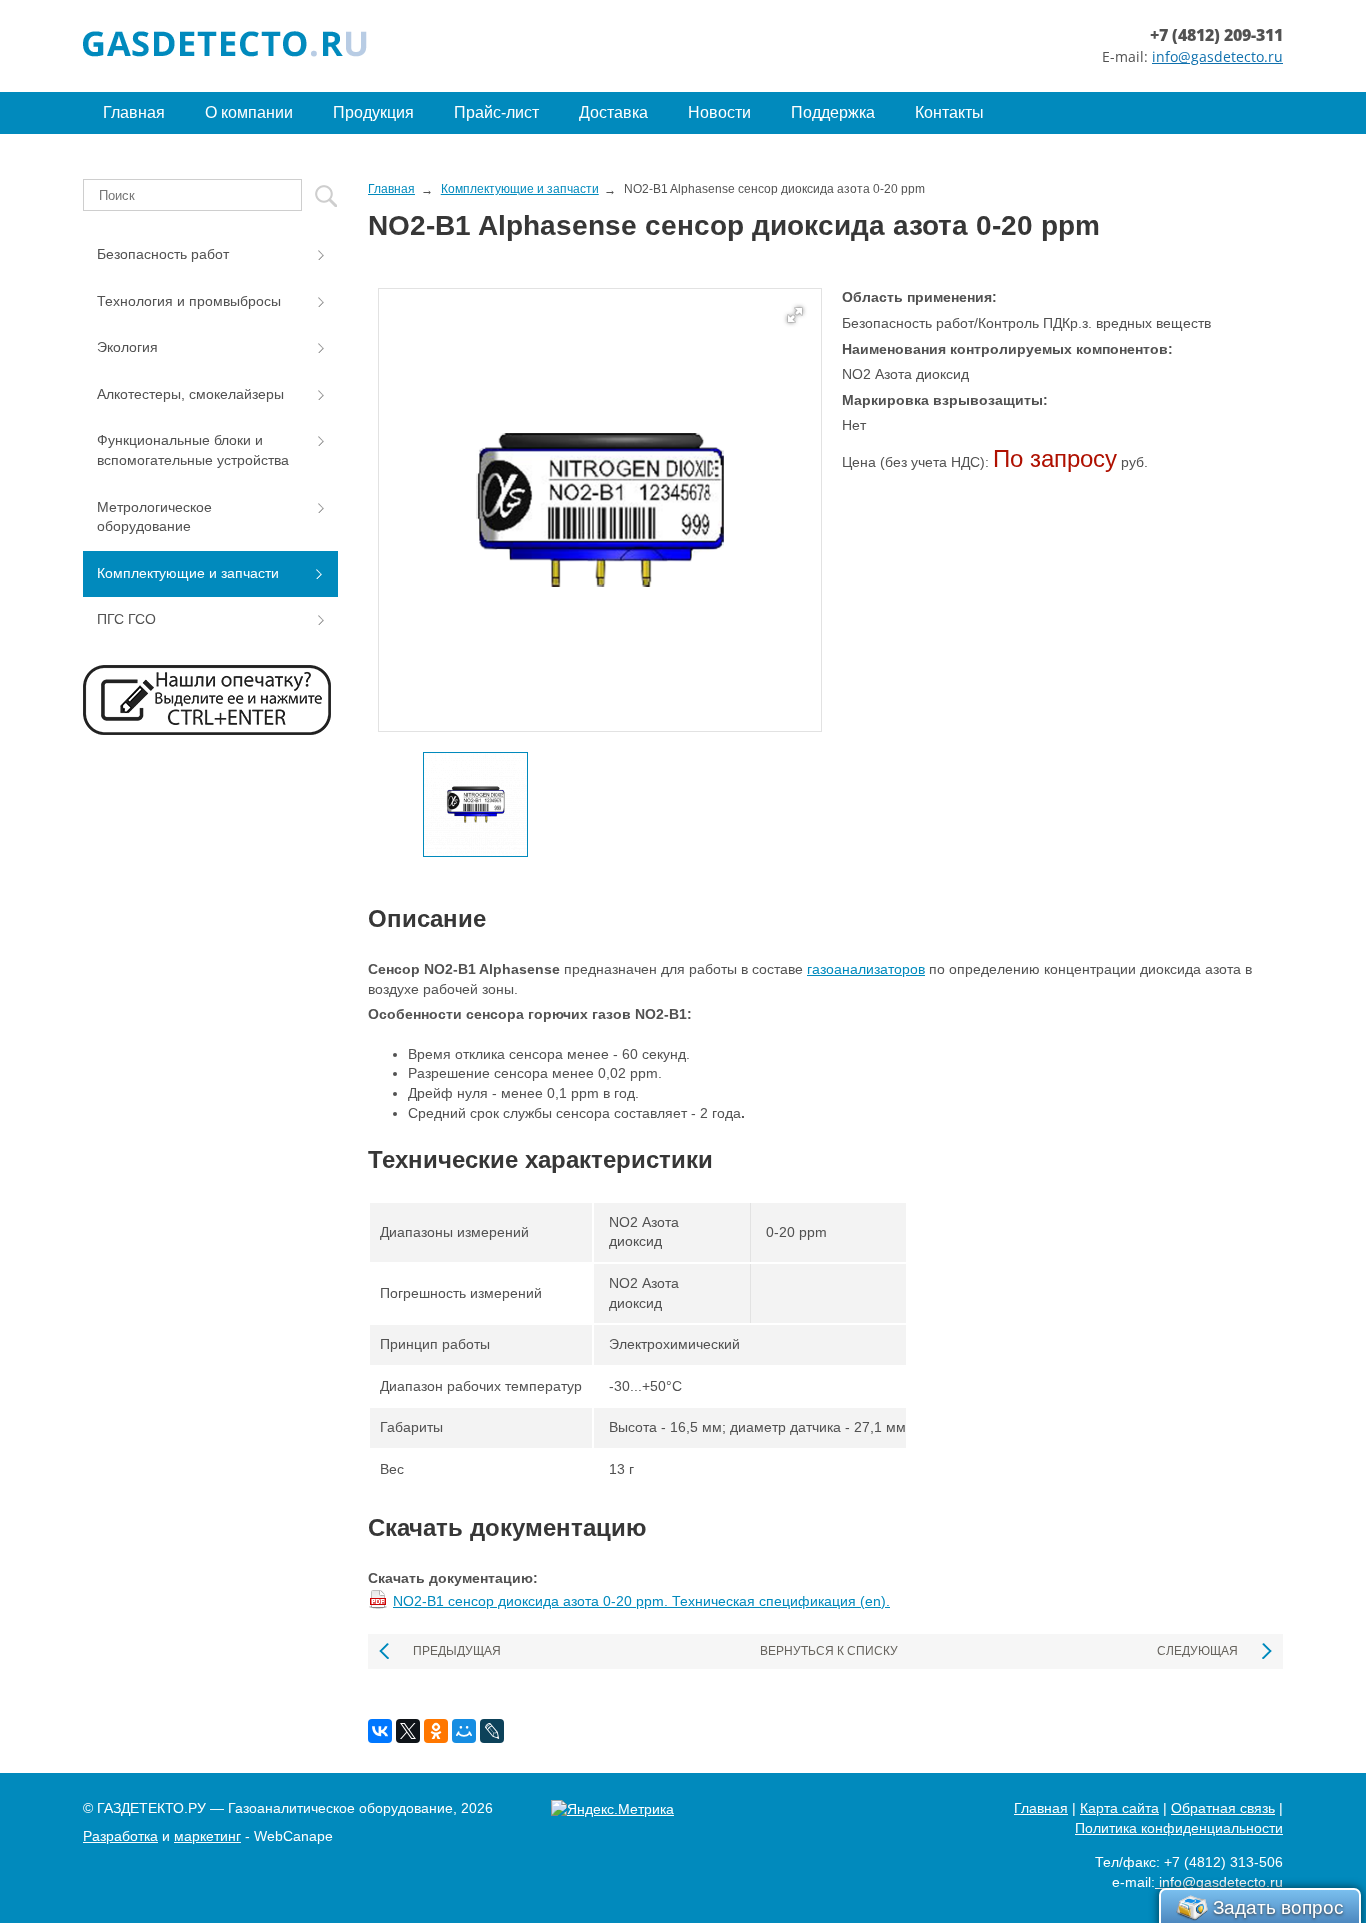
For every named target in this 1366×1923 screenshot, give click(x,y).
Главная (134, 112)
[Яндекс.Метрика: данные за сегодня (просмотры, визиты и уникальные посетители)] (612, 1810)
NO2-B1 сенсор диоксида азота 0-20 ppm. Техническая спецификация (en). (641, 1601)
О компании (249, 112)
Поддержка (833, 112)
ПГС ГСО (126, 619)
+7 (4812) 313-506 (1223, 1862)
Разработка (120, 1836)
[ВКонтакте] (380, 1731)
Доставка (613, 112)
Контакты (949, 112)
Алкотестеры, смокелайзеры (190, 394)
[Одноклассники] (436, 1731)
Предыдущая (457, 1651)
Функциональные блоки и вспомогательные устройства (193, 450)
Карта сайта (1119, 1808)
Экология (127, 347)
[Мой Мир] (464, 1731)
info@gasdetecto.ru (1217, 56)
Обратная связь (1223, 1808)
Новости (719, 112)
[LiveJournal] (492, 1731)
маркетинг (207, 1836)
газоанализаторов (866, 969)
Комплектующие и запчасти (188, 573)
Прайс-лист (496, 112)
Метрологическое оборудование (154, 517)
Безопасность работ (163, 254)
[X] (408, 1731)
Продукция (373, 112)
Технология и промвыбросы (189, 301)
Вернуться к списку (829, 1651)
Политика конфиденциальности (1179, 1828)
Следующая (1197, 1651)
